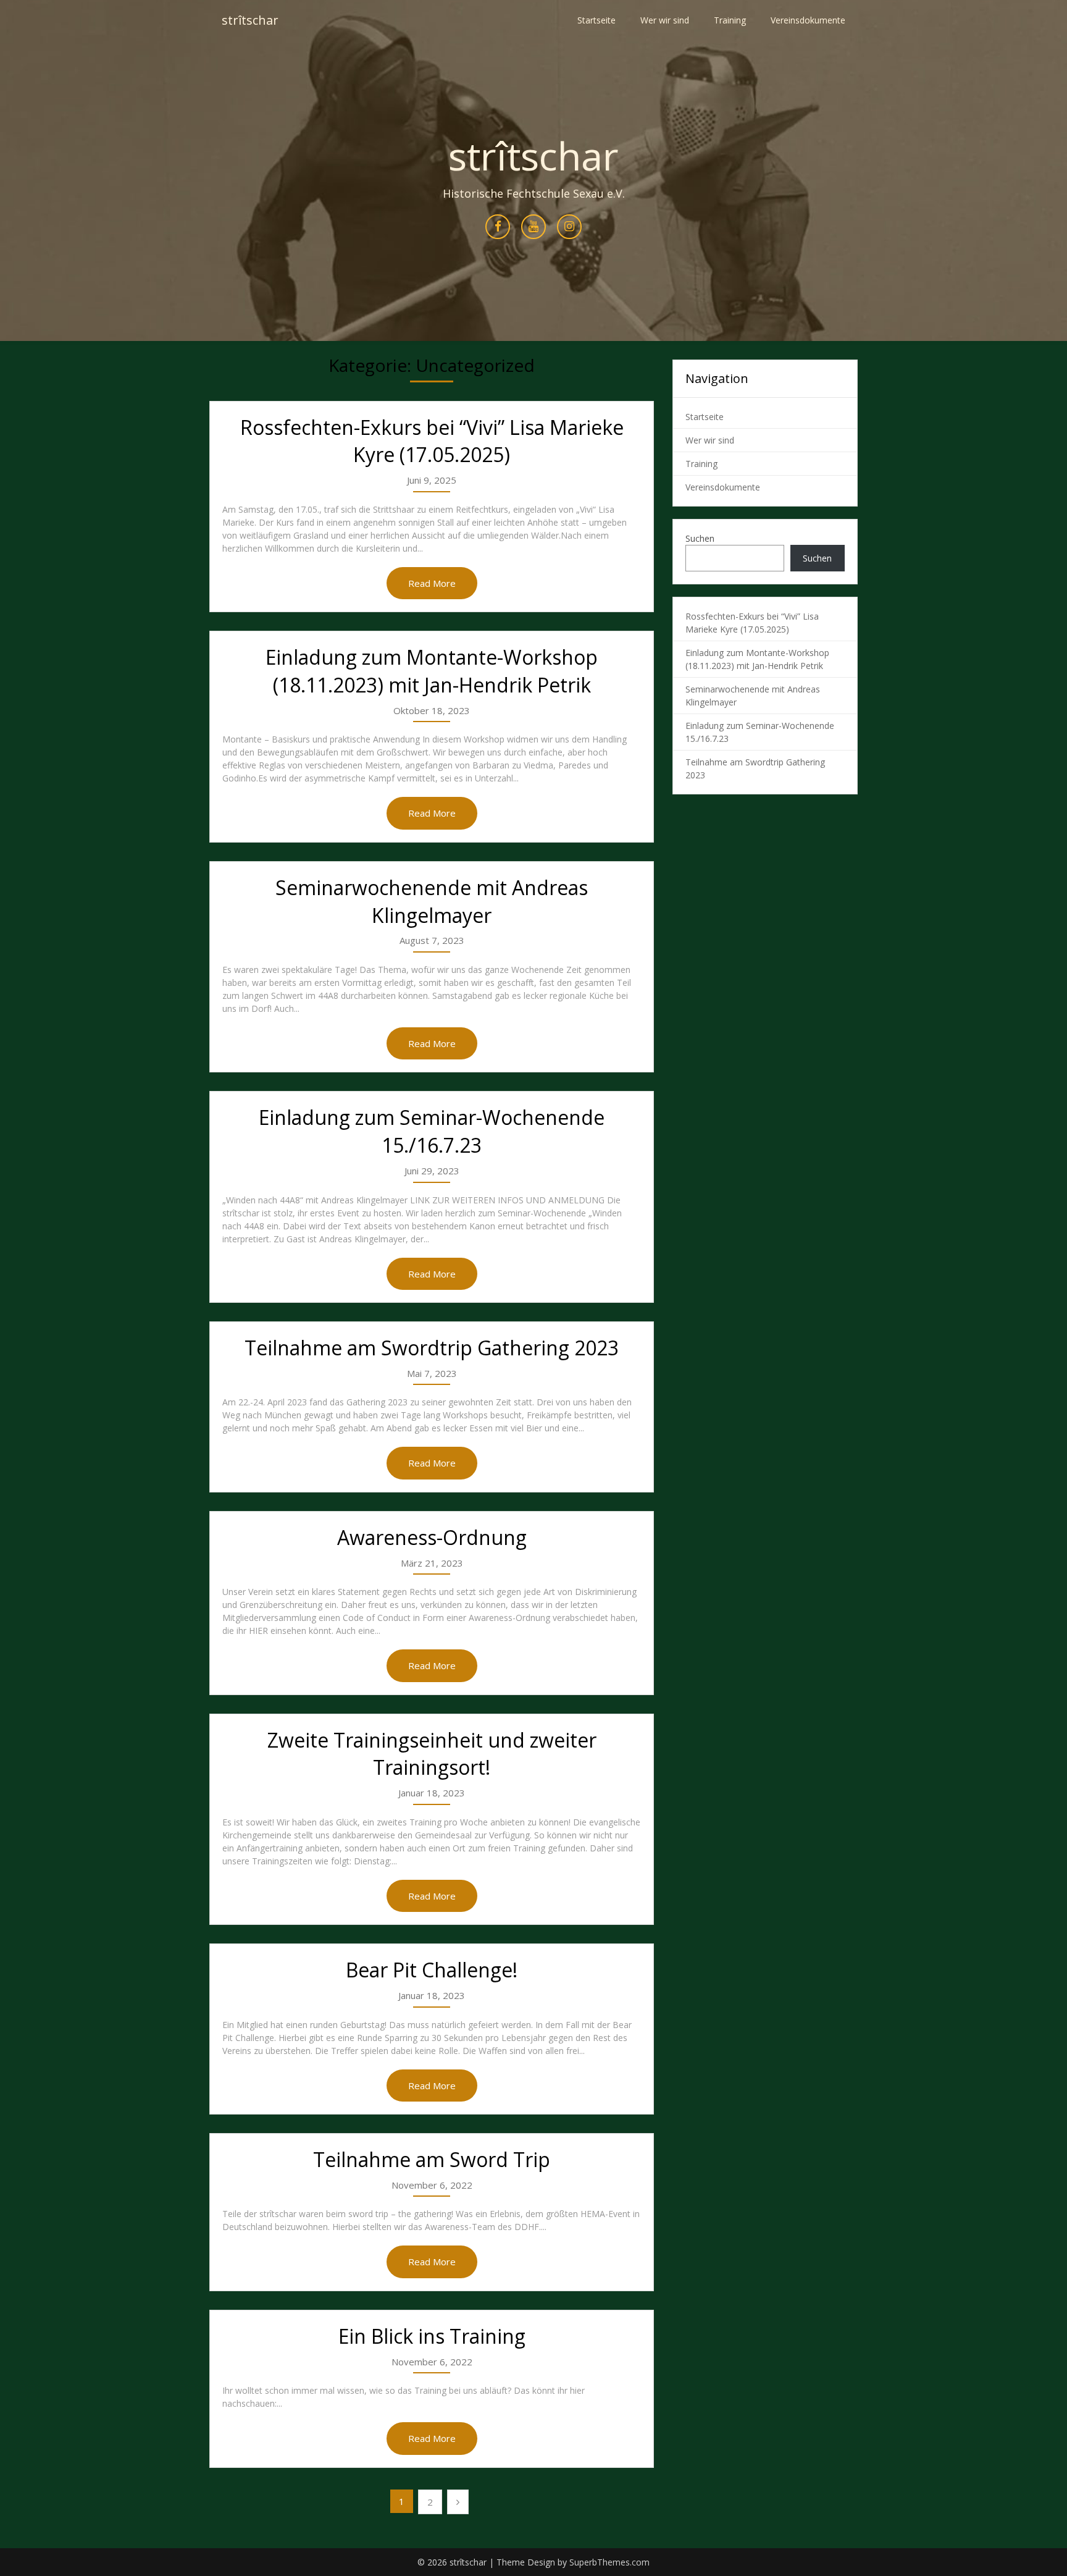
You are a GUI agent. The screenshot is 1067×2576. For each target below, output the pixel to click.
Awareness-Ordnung (432, 1537)
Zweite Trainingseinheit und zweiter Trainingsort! (432, 1754)
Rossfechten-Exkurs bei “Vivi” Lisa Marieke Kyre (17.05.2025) (432, 441)
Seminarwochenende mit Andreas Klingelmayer (432, 901)
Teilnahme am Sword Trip (432, 2159)
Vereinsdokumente (808, 20)
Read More (432, 583)
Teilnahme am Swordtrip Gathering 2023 (432, 1348)
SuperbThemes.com (609, 2562)
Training (730, 20)
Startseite (596, 20)
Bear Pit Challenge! (432, 1970)
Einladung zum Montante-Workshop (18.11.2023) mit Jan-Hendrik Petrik (432, 671)
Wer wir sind (665, 20)
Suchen (700, 538)
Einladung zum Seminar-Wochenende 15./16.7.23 (432, 1131)
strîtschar (250, 20)
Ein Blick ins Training (432, 2336)
